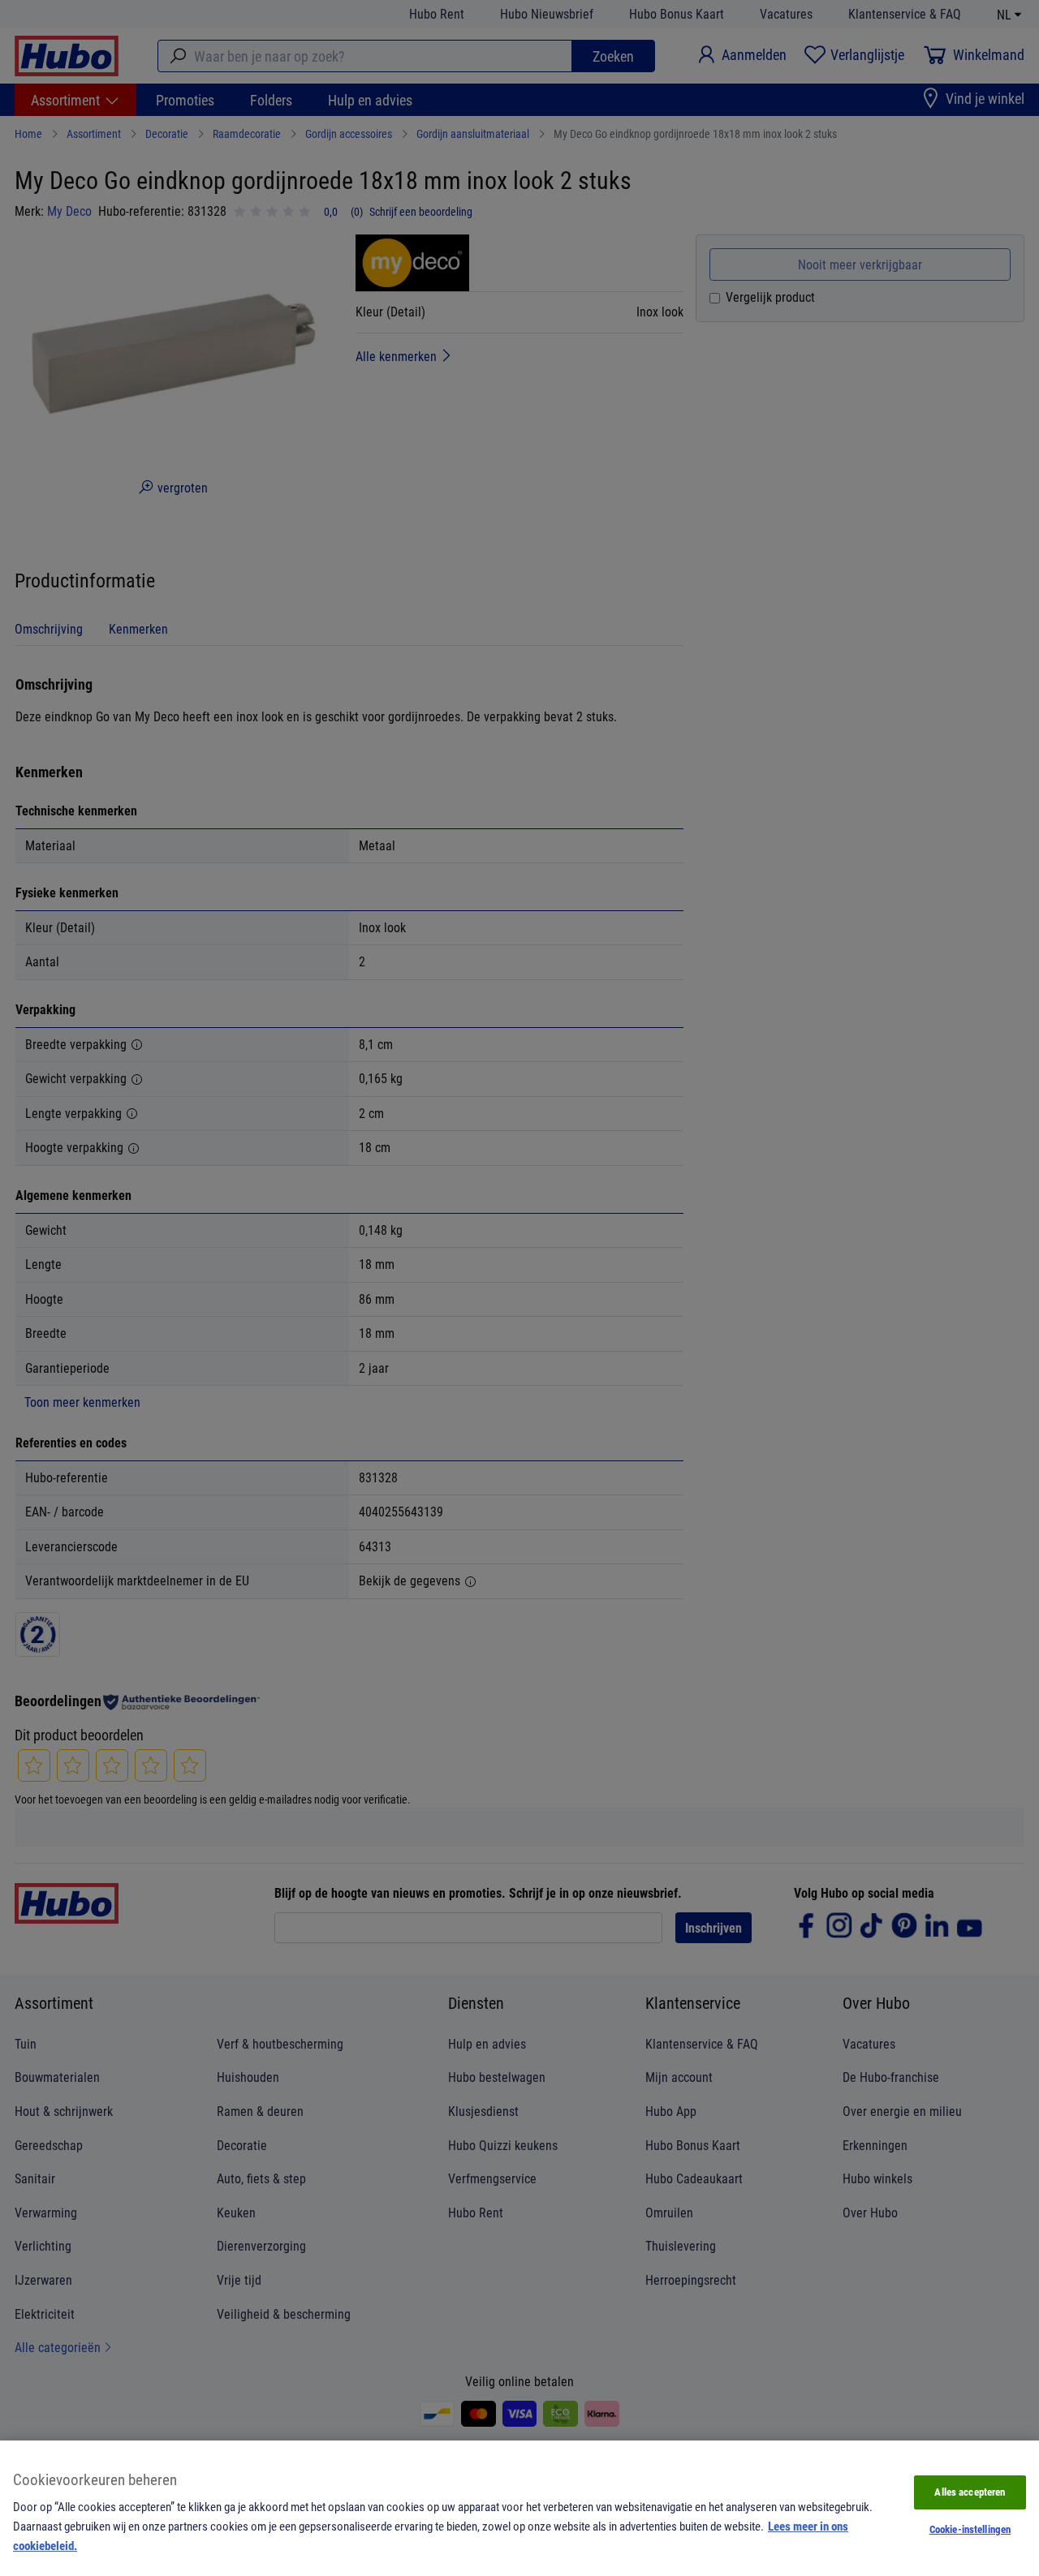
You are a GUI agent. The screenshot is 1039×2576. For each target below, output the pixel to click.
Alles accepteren (970, 2492)
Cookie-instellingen (970, 2529)
